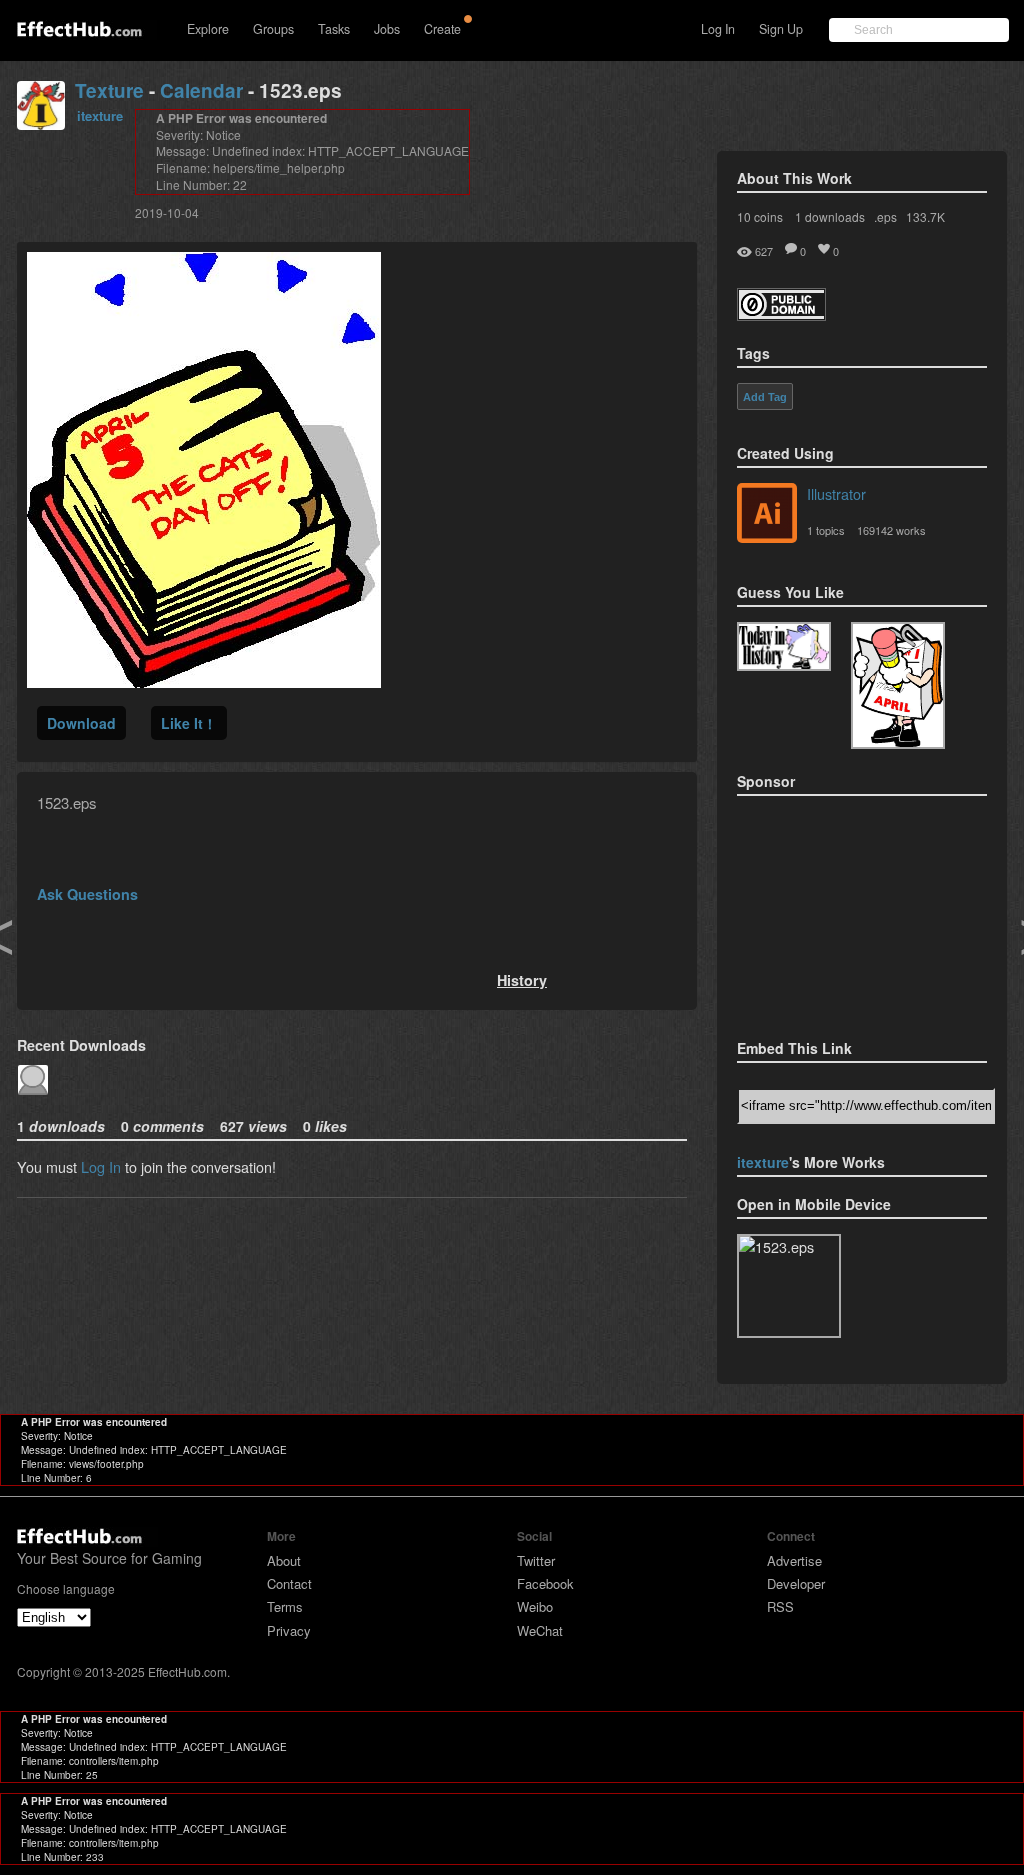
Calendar (201, 90)
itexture (100, 115)
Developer (796, 1583)
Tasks (334, 29)
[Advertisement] (837, 911)
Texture (109, 90)
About (284, 1560)
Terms (285, 1606)
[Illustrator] (767, 515)
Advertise (794, 1560)
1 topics (826, 530)
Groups (273, 29)
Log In (718, 29)
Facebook (545, 1583)
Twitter (536, 1560)
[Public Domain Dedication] (781, 314)
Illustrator (836, 493)
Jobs (387, 29)
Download (81, 723)
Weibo (535, 1606)
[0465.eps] (784, 646)
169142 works (891, 530)
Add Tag (765, 397)
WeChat (540, 1630)
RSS (780, 1606)
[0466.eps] (898, 685)
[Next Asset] (204, 681)
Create (442, 29)
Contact (289, 1583)
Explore (208, 29)
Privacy (289, 1630)
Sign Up (781, 29)
